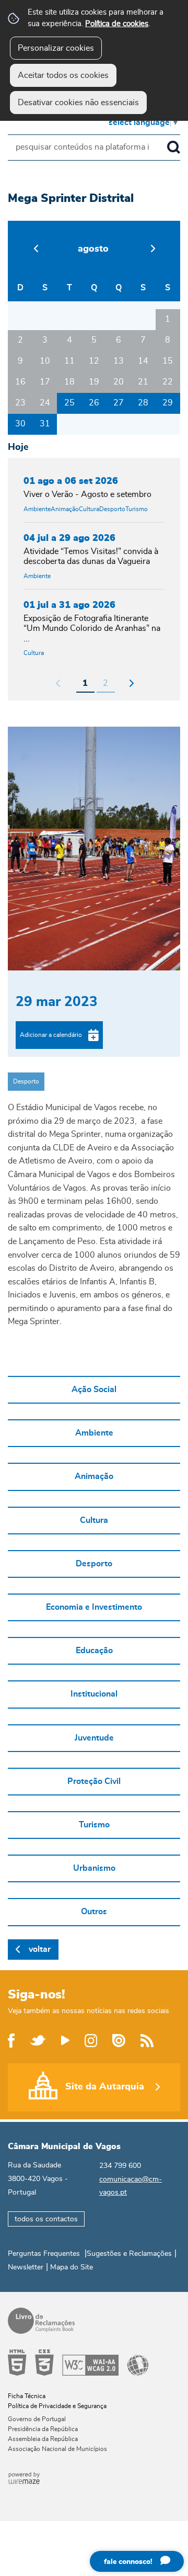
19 (94, 382)
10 (45, 361)
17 (45, 382)
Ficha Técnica (27, 2396)
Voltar (40, 1949)
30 (20, 424)
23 (20, 403)
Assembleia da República (43, 2439)
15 (168, 361)
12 (94, 361)
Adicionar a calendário (51, 1035)
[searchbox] (94, 148)
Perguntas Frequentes (44, 2254)
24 (45, 403)
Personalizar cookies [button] (56, 48)
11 (69, 361)
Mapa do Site (72, 2267)
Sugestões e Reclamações (129, 2254)
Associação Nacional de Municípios (57, 2449)
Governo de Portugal (37, 2419)
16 (20, 382)
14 (143, 361)
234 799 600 (120, 2166)
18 (69, 382)
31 (45, 424)
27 (119, 403)
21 (143, 382)
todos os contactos (46, 2219)
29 (168, 403)
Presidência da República (43, 2429)
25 (69, 403)
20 (119, 382)
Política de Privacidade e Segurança (57, 2406)
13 (119, 361)
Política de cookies (117, 24)
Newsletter (26, 2267)
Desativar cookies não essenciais (78, 103)
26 (94, 403)
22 (168, 382)
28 (143, 403)
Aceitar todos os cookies (63, 75)
